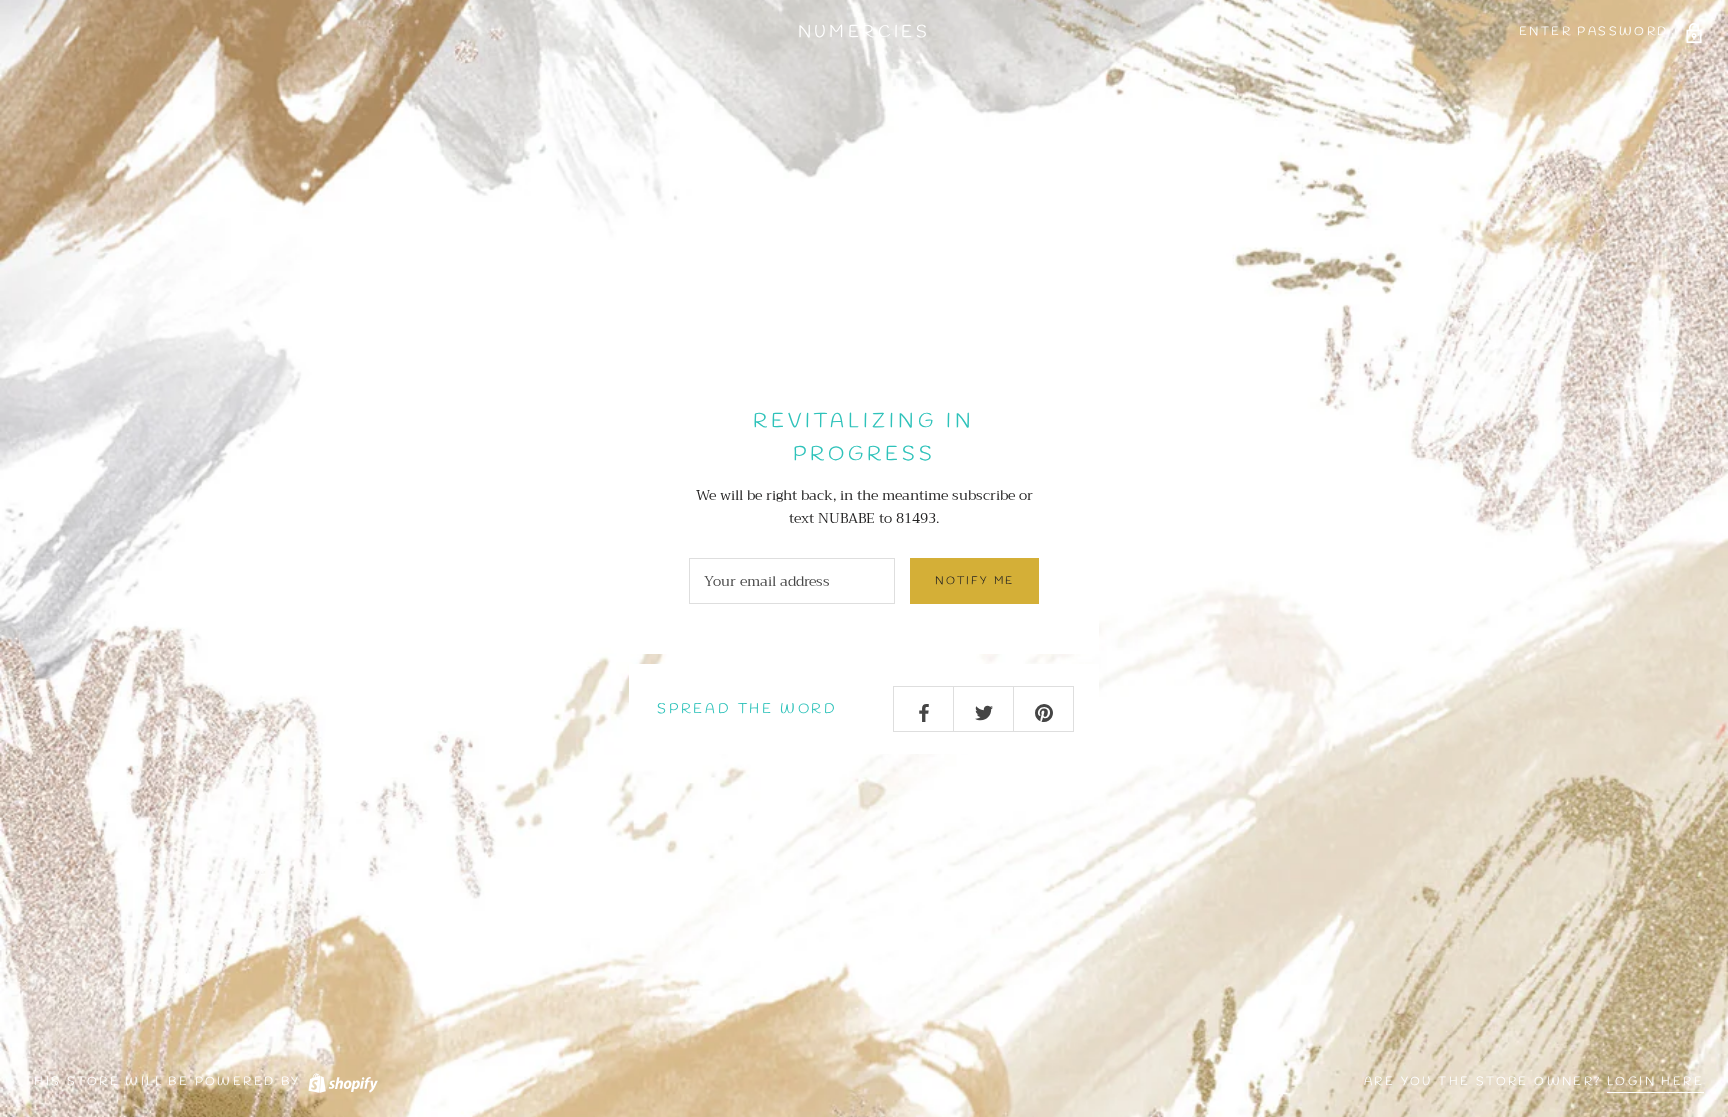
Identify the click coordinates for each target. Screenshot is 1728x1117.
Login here (1655, 1082)
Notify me (974, 581)
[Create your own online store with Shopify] (342, 1082)
